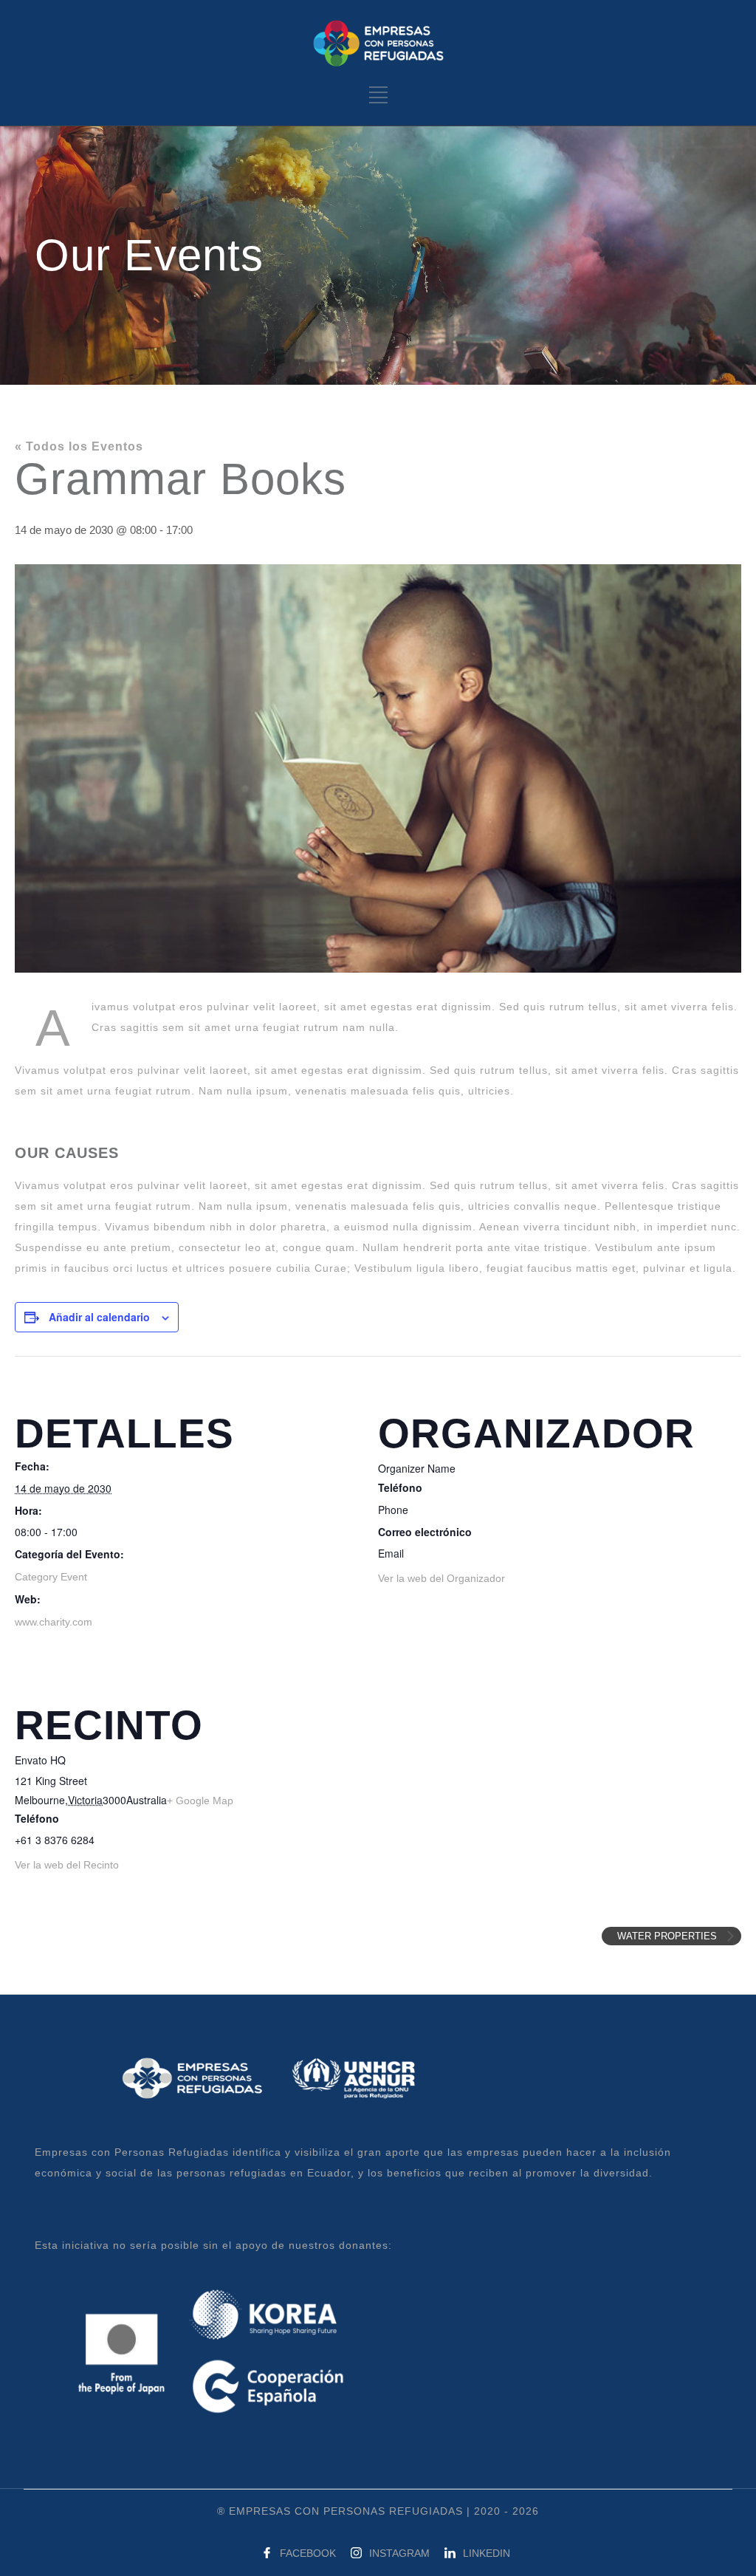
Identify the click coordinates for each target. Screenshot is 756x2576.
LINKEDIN (487, 2553)
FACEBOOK (308, 2553)
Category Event (51, 1577)
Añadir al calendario (99, 1317)
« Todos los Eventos (79, 446)
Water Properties (669, 1936)
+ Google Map (200, 1801)
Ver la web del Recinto (67, 1865)
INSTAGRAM (399, 2553)
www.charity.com (54, 1622)
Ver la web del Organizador (441, 1578)
